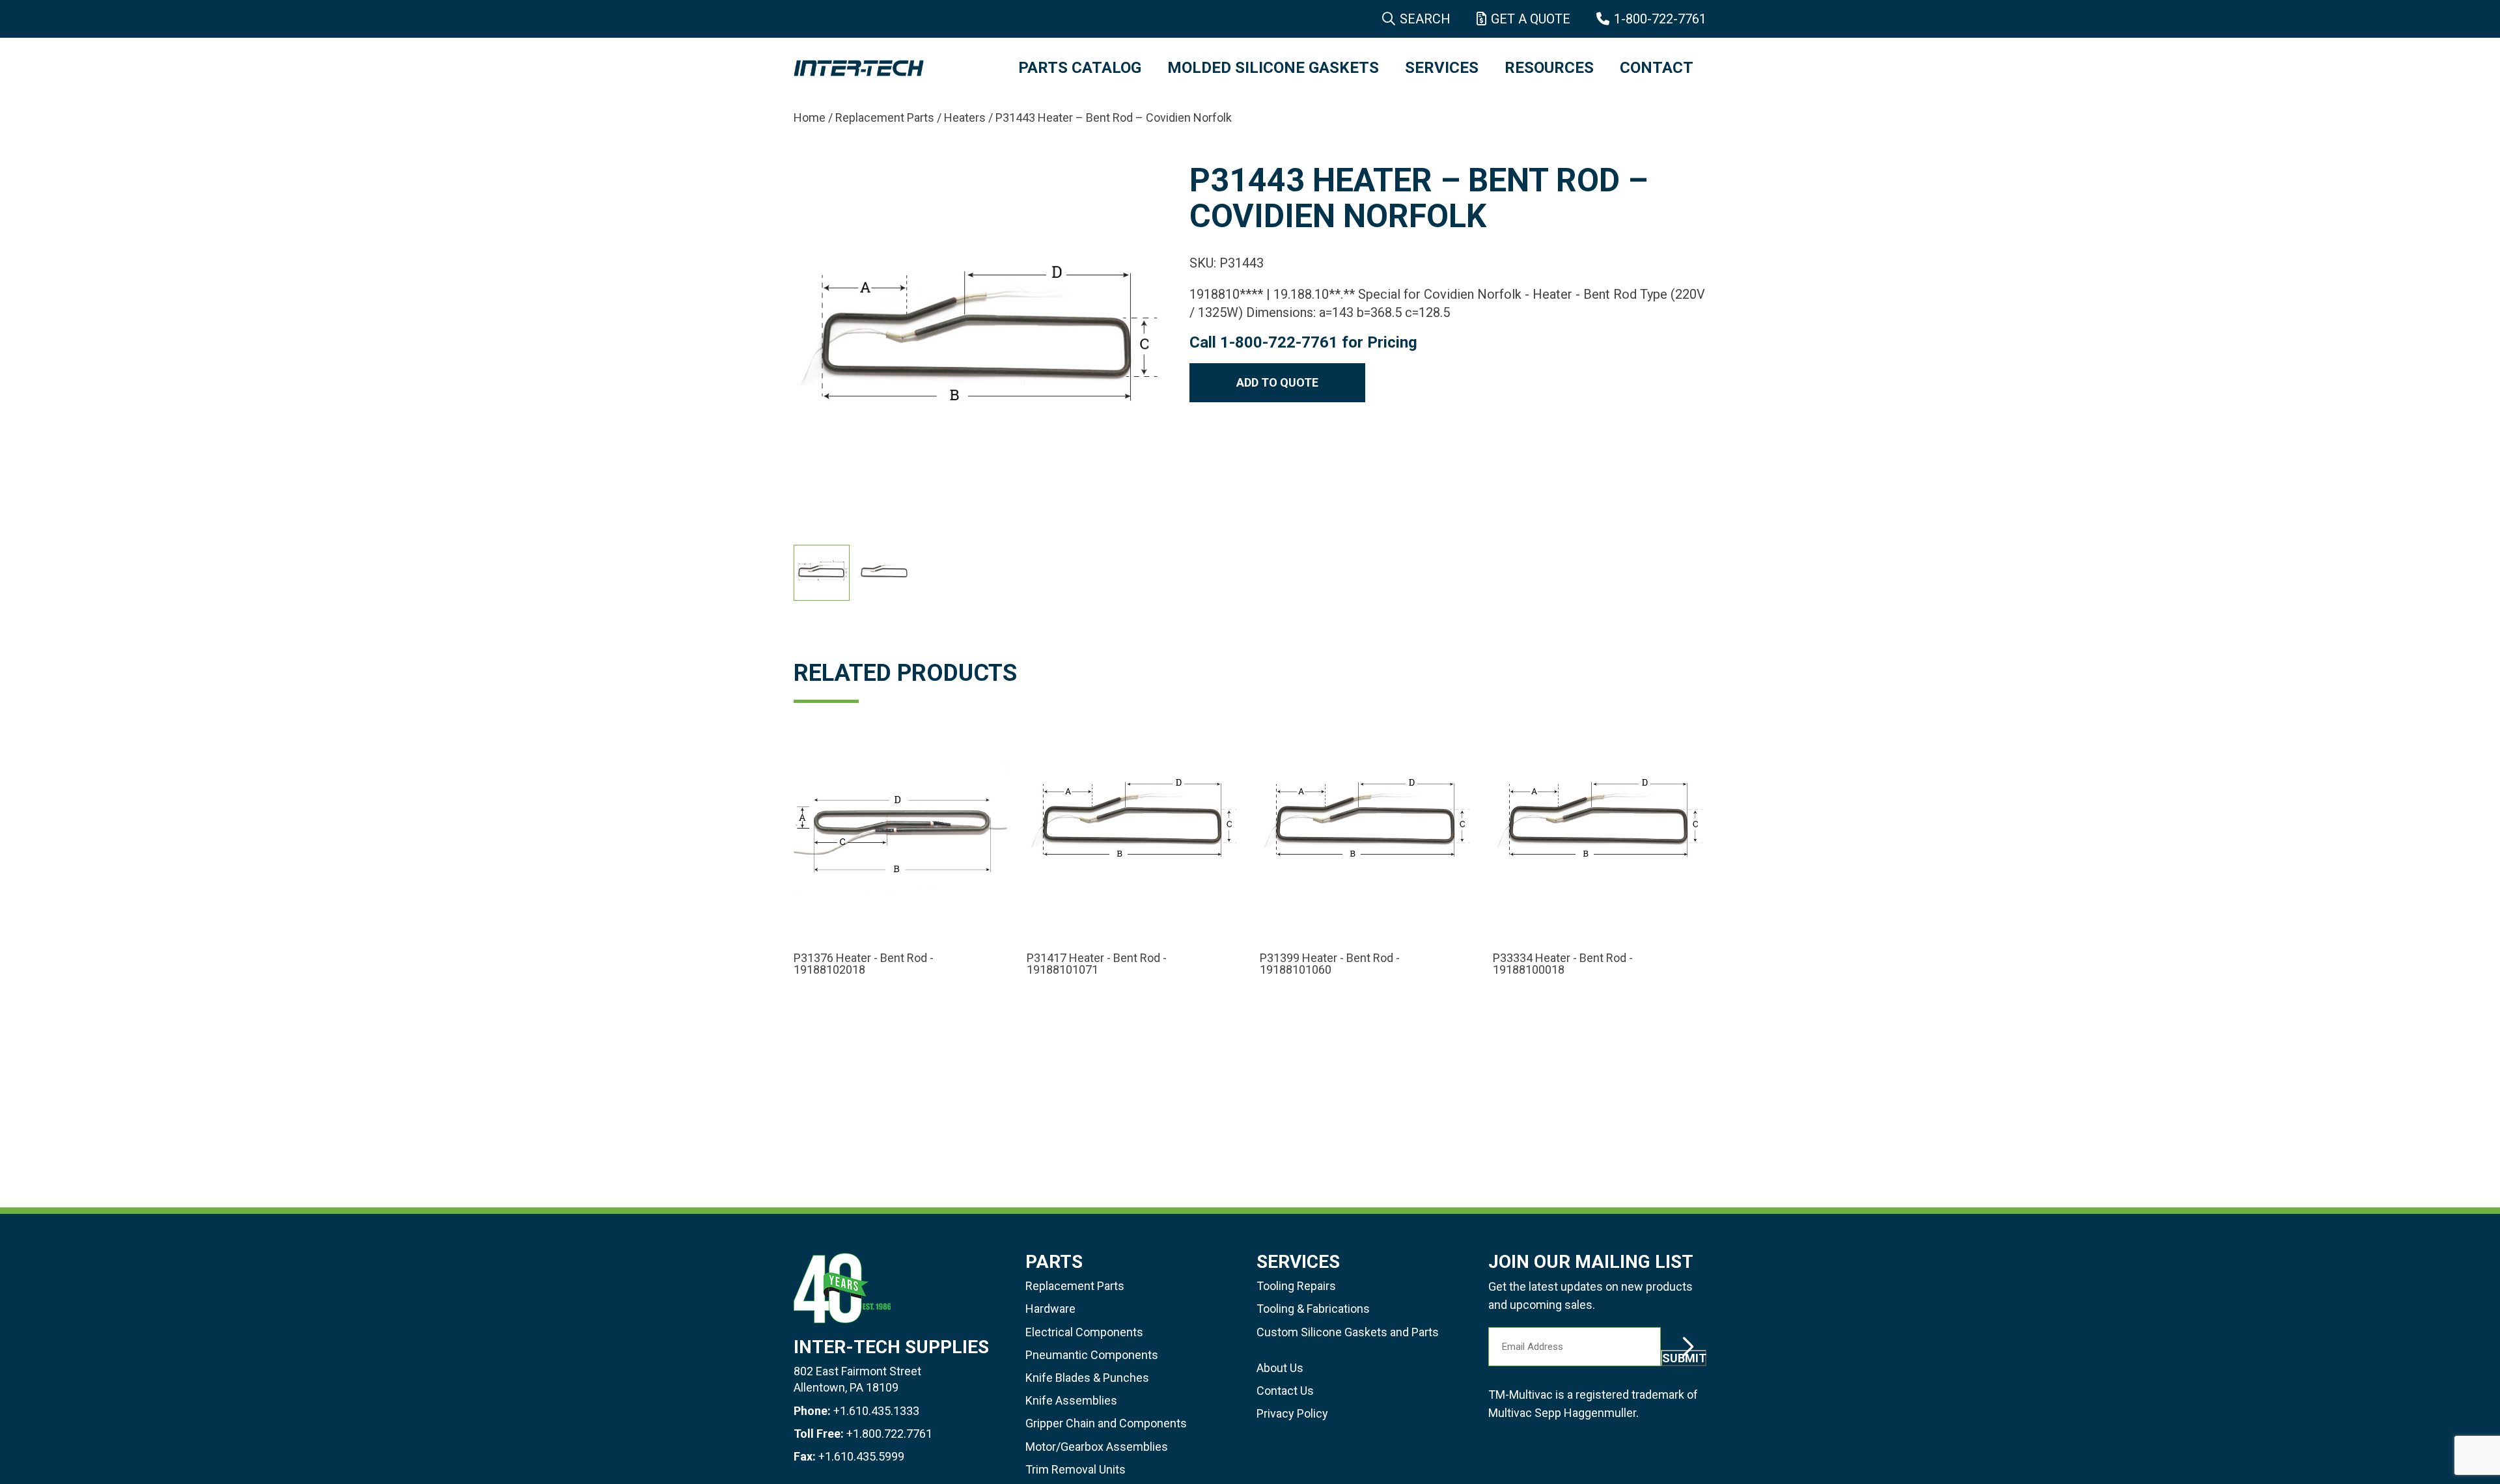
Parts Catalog (1080, 68)
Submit (1684, 1358)
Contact (1657, 68)
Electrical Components (1084, 1332)
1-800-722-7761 (1660, 19)
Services (1442, 68)
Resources (1549, 68)
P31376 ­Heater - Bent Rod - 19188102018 (864, 964)
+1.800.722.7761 (889, 1434)
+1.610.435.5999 (861, 1456)
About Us (1280, 1368)
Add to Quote (1277, 382)
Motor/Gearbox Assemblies (1097, 1447)
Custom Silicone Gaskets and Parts (1348, 1332)
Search (1425, 19)
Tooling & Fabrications (1313, 1309)
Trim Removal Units (1076, 1469)
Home (810, 117)
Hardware (1050, 1309)
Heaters (965, 117)
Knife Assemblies (1071, 1400)
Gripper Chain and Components (1106, 1423)
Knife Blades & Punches (1087, 1378)
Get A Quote (1531, 19)
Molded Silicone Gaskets (1273, 68)
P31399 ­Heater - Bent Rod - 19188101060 (1330, 964)
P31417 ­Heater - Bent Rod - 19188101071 (1097, 964)
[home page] (893, 68)
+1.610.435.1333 (876, 1411)
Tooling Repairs (1296, 1286)
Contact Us (1285, 1391)
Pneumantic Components (1092, 1355)
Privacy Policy (1292, 1413)
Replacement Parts (885, 117)
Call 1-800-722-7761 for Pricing (1303, 342)
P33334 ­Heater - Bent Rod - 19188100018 (1563, 964)
